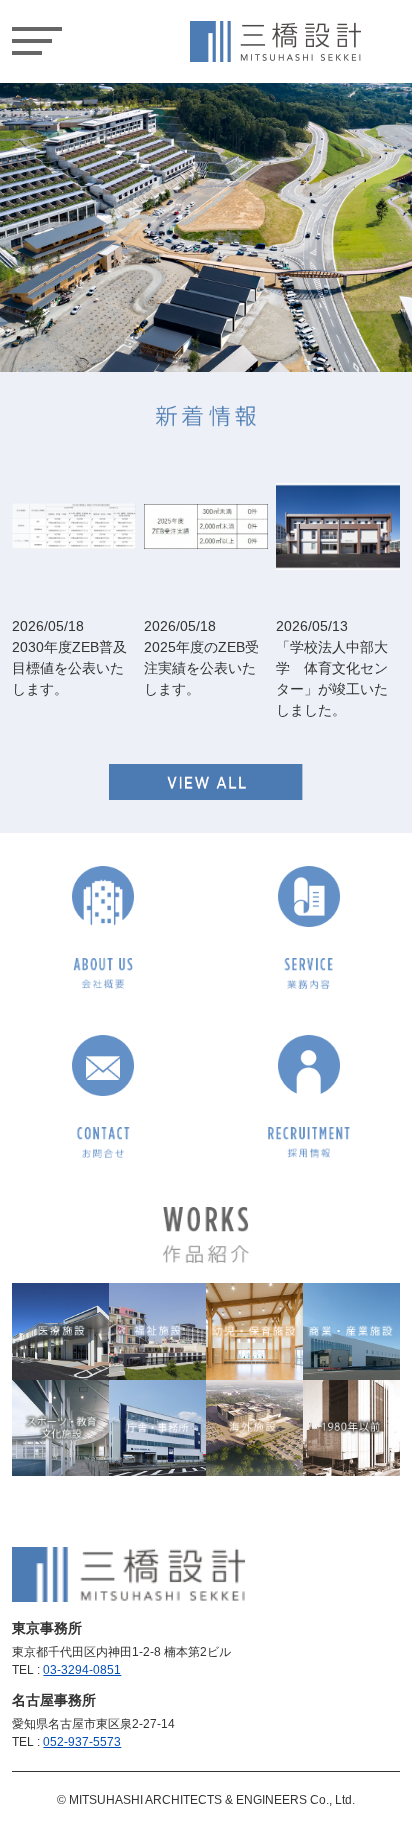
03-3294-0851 (82, 1670)
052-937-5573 (82, 1742)
